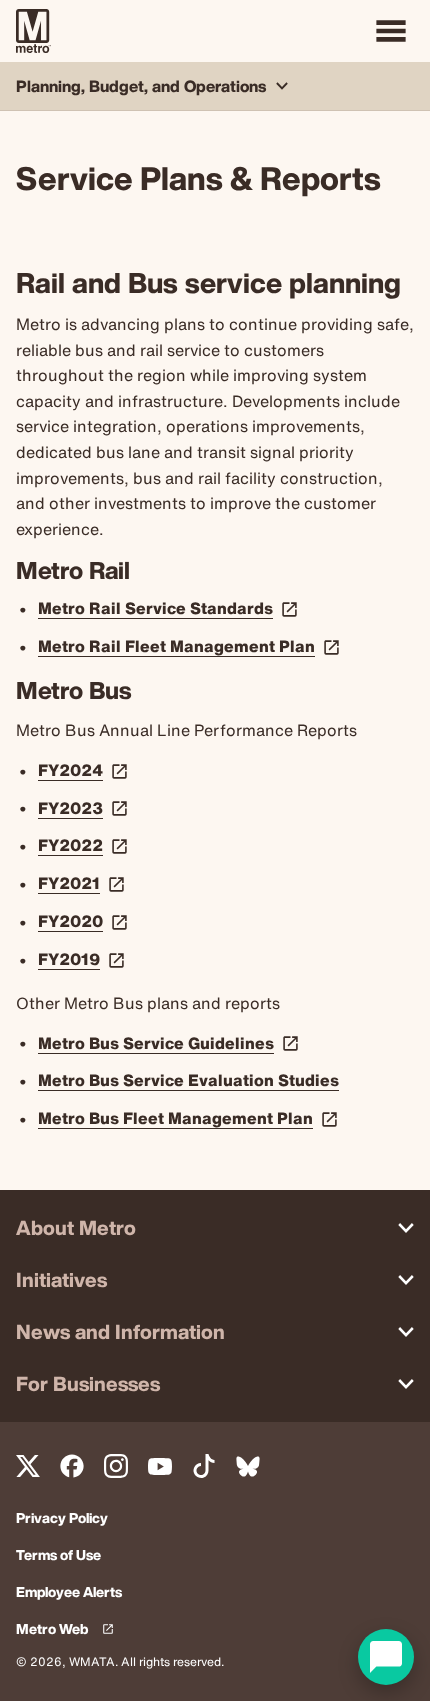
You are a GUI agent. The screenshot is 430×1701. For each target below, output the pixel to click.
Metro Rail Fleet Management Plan (191, 646)
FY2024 (85, 770)
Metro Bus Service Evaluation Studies (188, 1080)
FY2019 (83, 959)
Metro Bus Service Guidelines (170, 1043)
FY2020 (85, 921)
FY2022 (85, 845)
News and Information (120, 1331)
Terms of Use (58, 1555)
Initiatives (61, 1279)
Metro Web (69, 1629)
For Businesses (88, 1383)
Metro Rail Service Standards (170, 608)
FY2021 (83, 883)
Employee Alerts (69, 1592)
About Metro (76, 1227)
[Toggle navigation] (391, 31)
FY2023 (85, 808)
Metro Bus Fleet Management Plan (190, 1118)
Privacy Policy (62, 1518)
